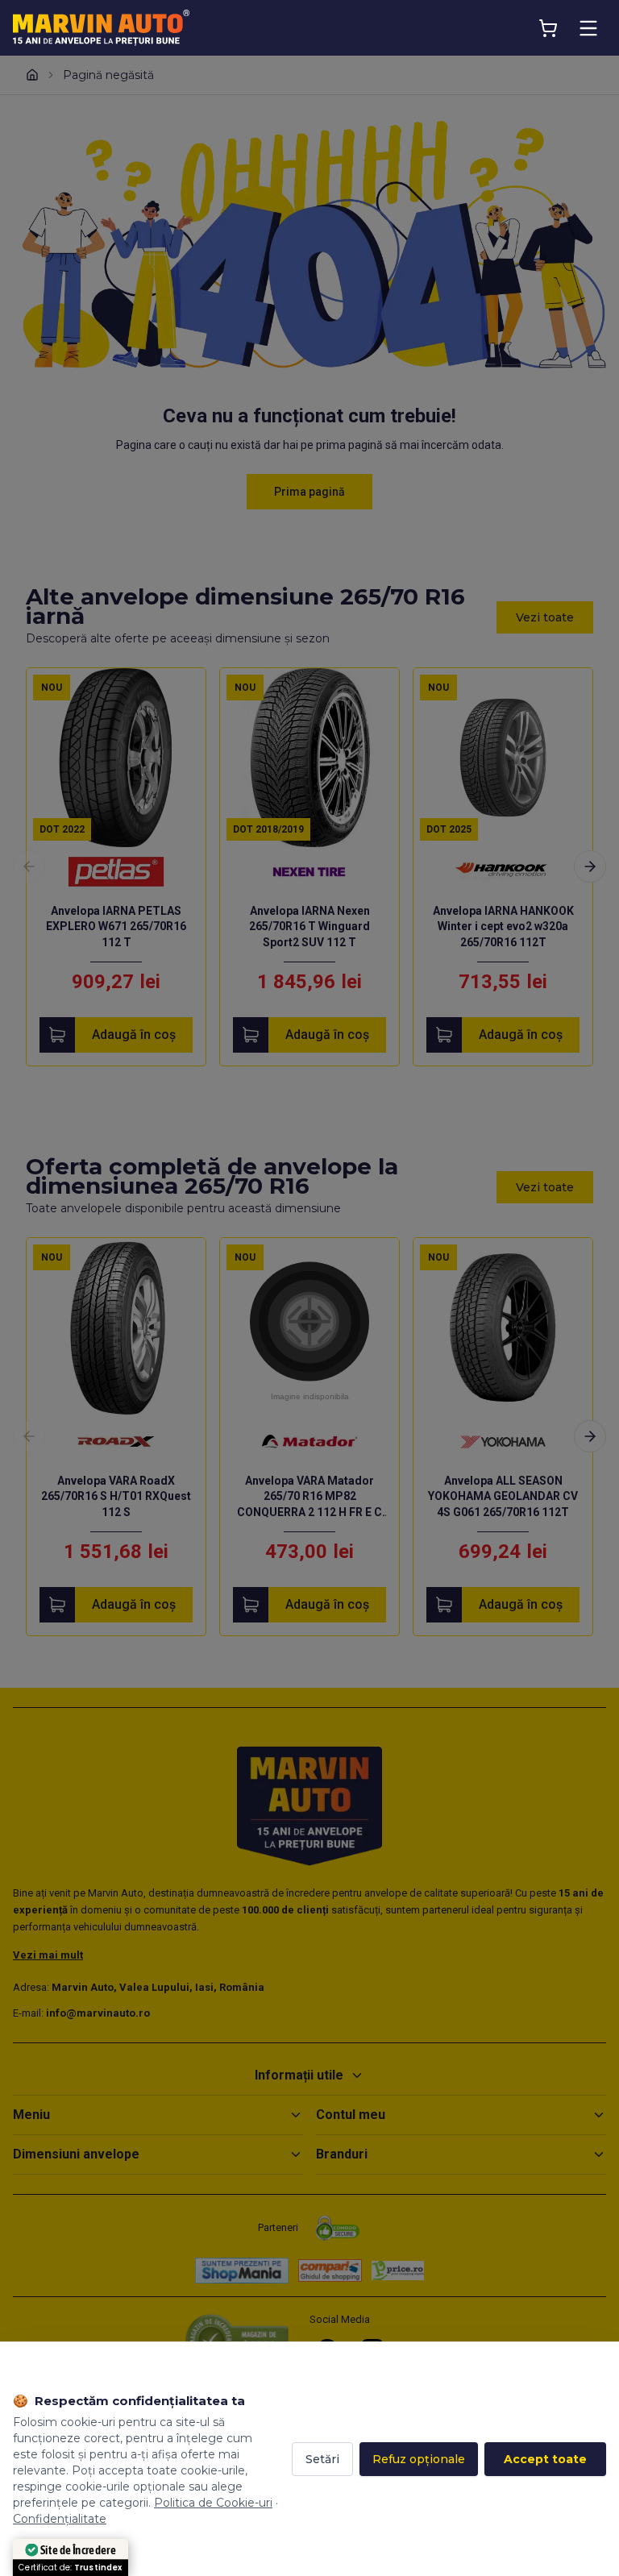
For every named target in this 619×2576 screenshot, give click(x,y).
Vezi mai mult (48, 1955)
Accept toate (545, 2459)
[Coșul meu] (548, 28)
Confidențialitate (60, 2519)
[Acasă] (32, 75)
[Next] (590, 866)
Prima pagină (309, 492)
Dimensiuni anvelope (76, 2154)
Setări (322, 2459)
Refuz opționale (419, 2459)
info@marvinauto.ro (98, 2013)
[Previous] (29, 866)
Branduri (342, 2154)
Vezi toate (545, 617)
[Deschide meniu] (588, 28)
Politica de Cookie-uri (213, 2503)
